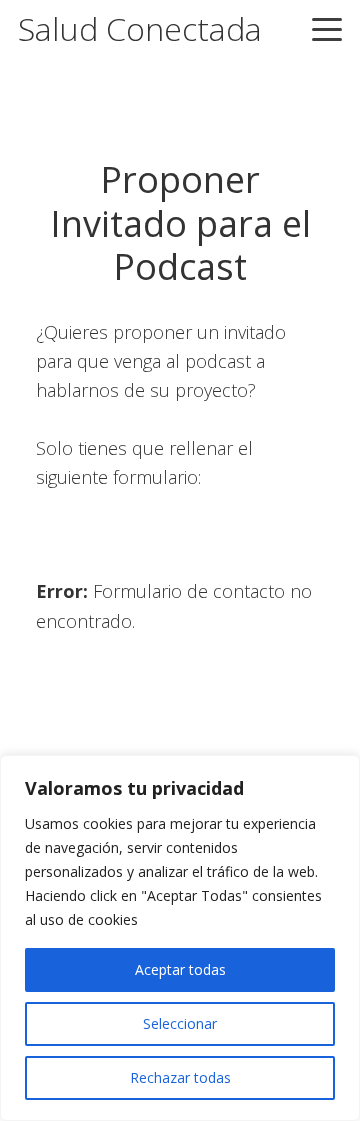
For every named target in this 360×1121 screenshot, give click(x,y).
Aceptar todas (180, 969)
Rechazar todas (180, 1077)
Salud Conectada (140, 28)
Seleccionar (180, 1023)
